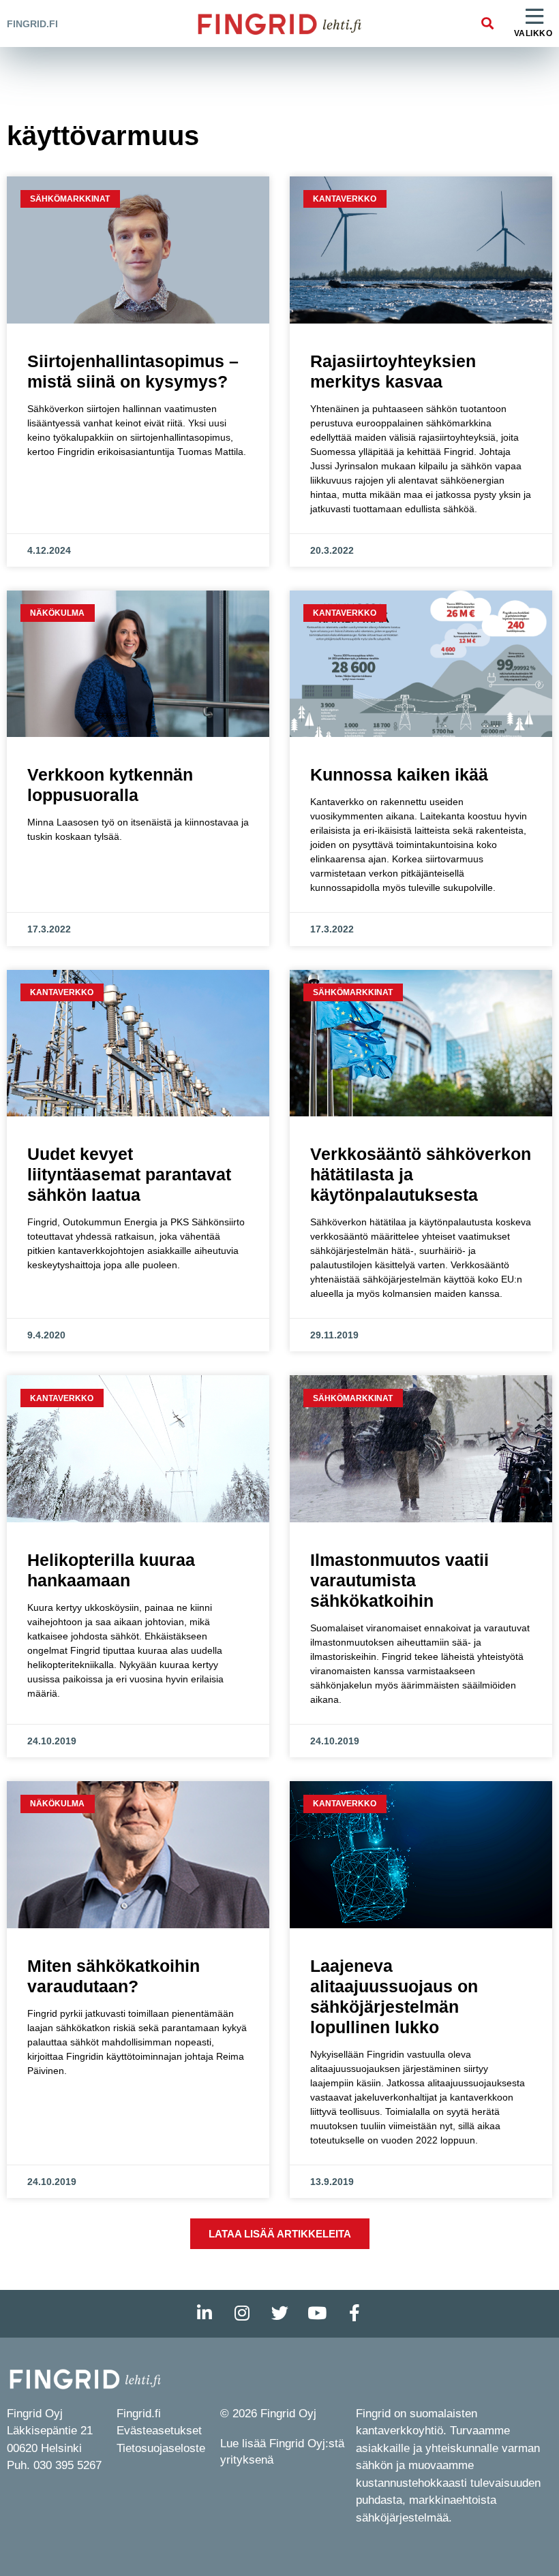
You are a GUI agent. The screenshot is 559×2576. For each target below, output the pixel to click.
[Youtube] (317, 2314)
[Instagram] (242, 2314)
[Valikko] (534, 17)
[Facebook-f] (354, 2314)
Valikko (533, 33)
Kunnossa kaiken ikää (399, 774)
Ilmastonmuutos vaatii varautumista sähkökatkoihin (399, 1580)
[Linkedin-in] (205, 2314)
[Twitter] (279, 2314)
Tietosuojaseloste (161, 2448)
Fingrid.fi (32, 24)
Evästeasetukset (159, 2431)
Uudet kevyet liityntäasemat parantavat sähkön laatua (129, 1174)
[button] (488, 23)
